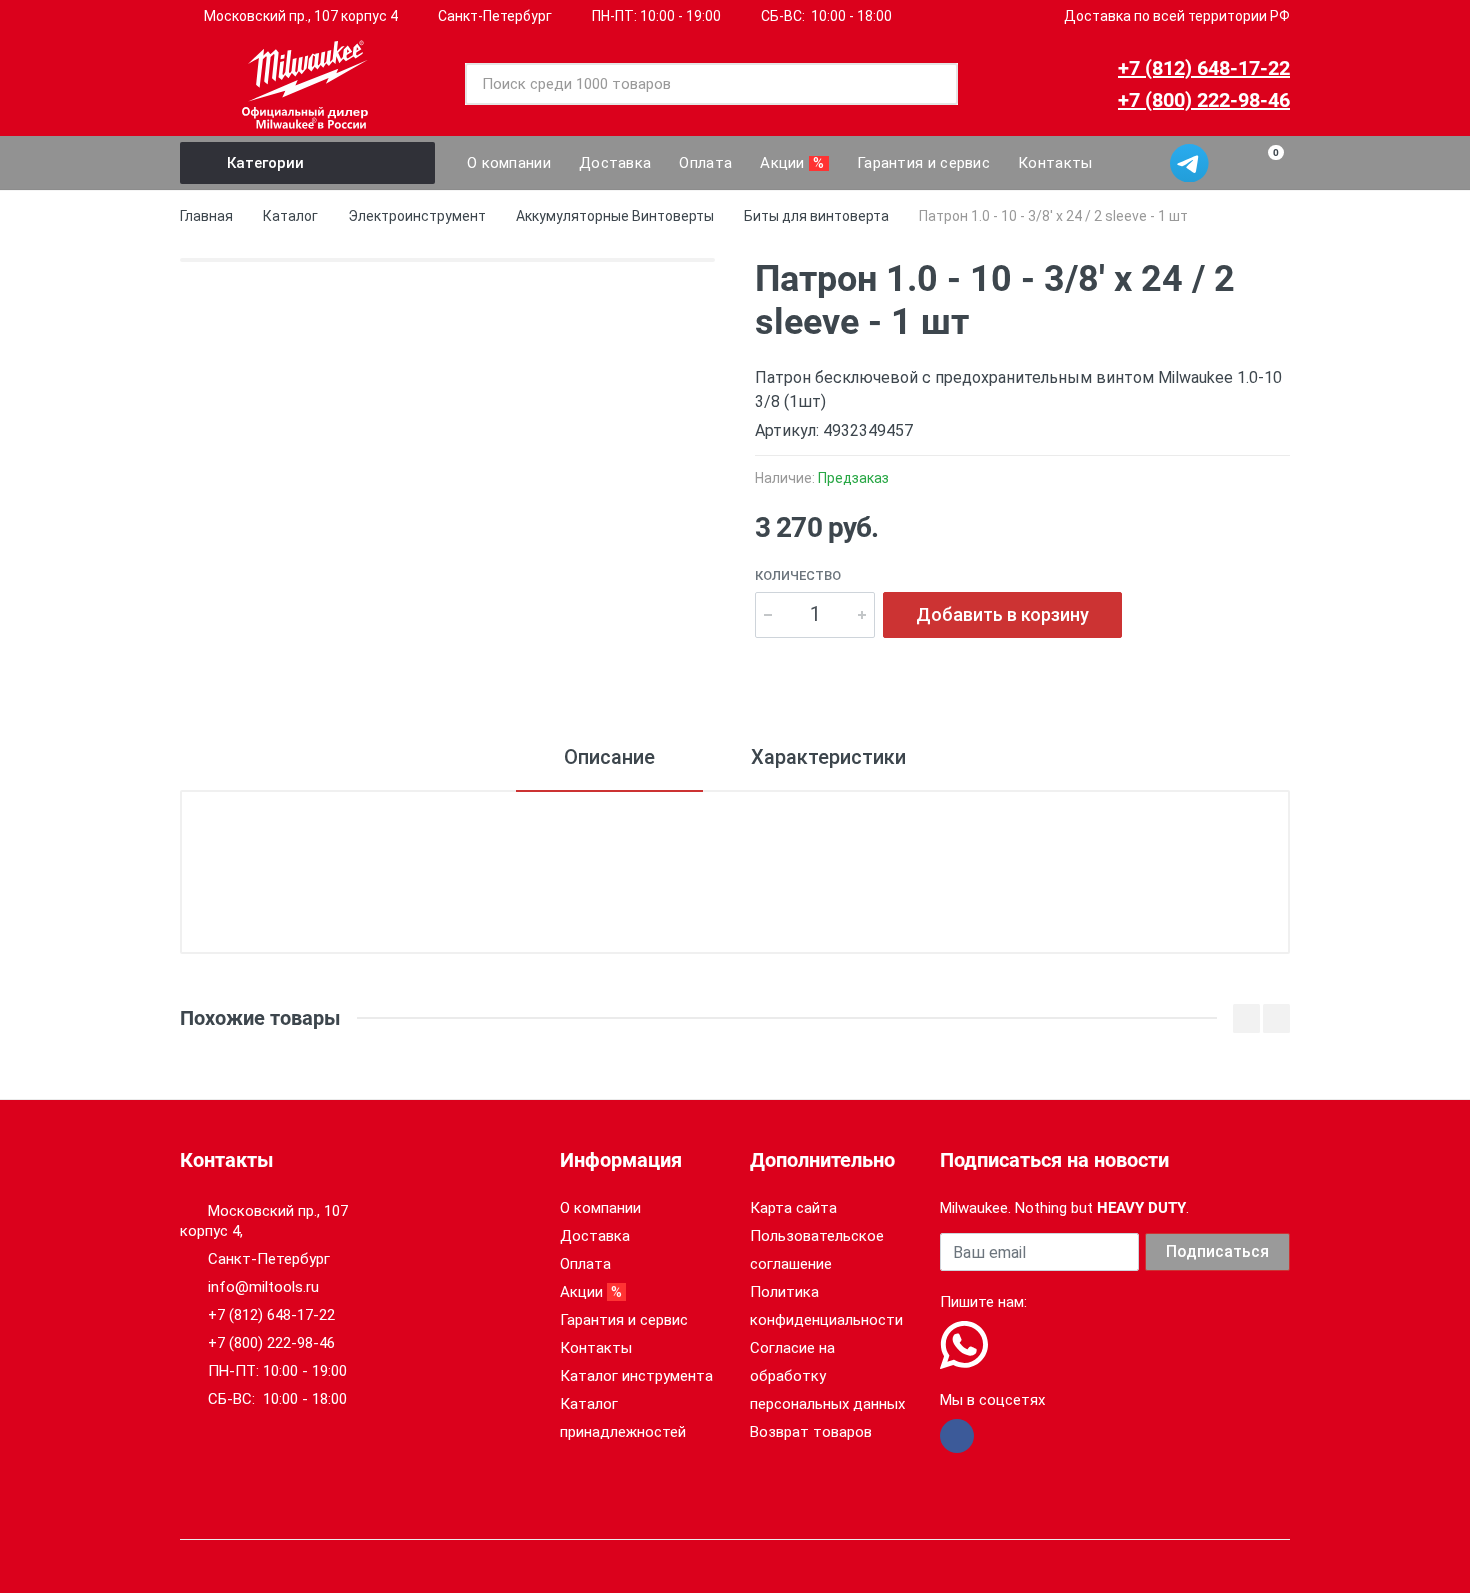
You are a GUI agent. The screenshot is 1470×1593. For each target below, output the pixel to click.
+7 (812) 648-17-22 (1204, 68)
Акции (593, 1292)
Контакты (596, 1348)
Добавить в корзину (1002, 614)
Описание (609, 757)
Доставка (595, 1236)
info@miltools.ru (263, 1287)
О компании (600, 1208)
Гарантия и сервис (624, 1320)
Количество (798, 575)
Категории (265, 163)
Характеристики (828, 757)
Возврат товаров (811, 1432)
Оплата (585, 1264)
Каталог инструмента (636, 1376)
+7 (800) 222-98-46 (1204, 100)
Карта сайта (793, 1208)
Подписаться (1217, 1251)
